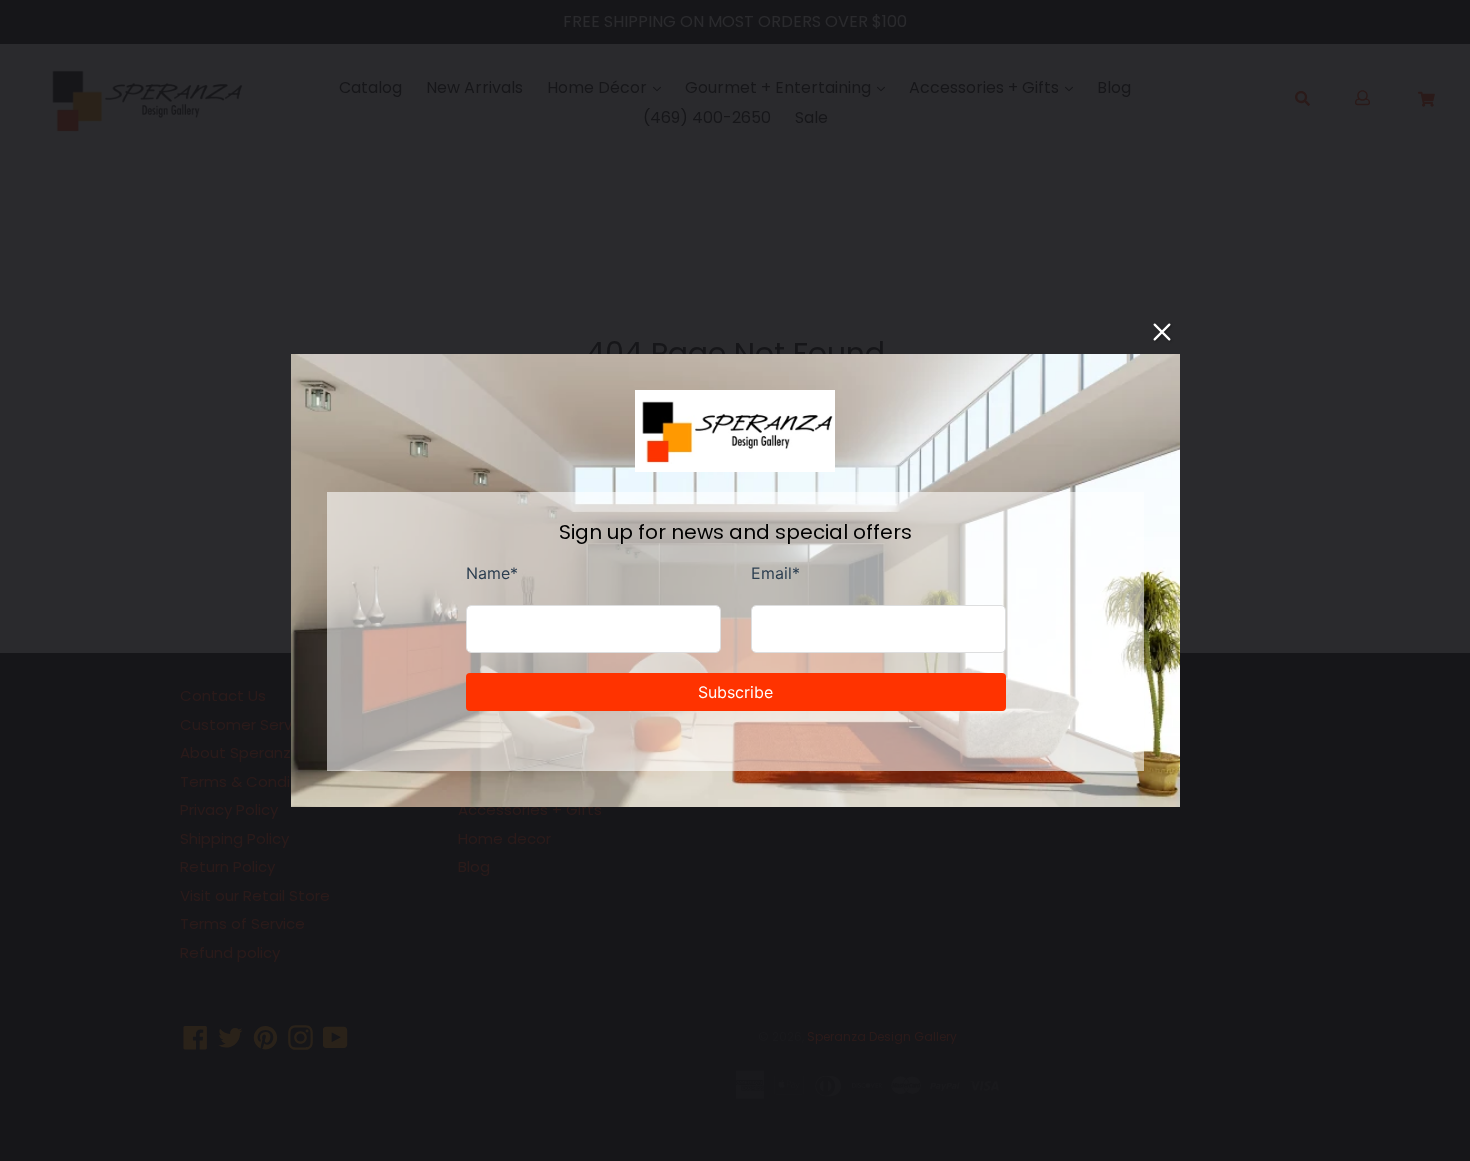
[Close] (1162, 332)
